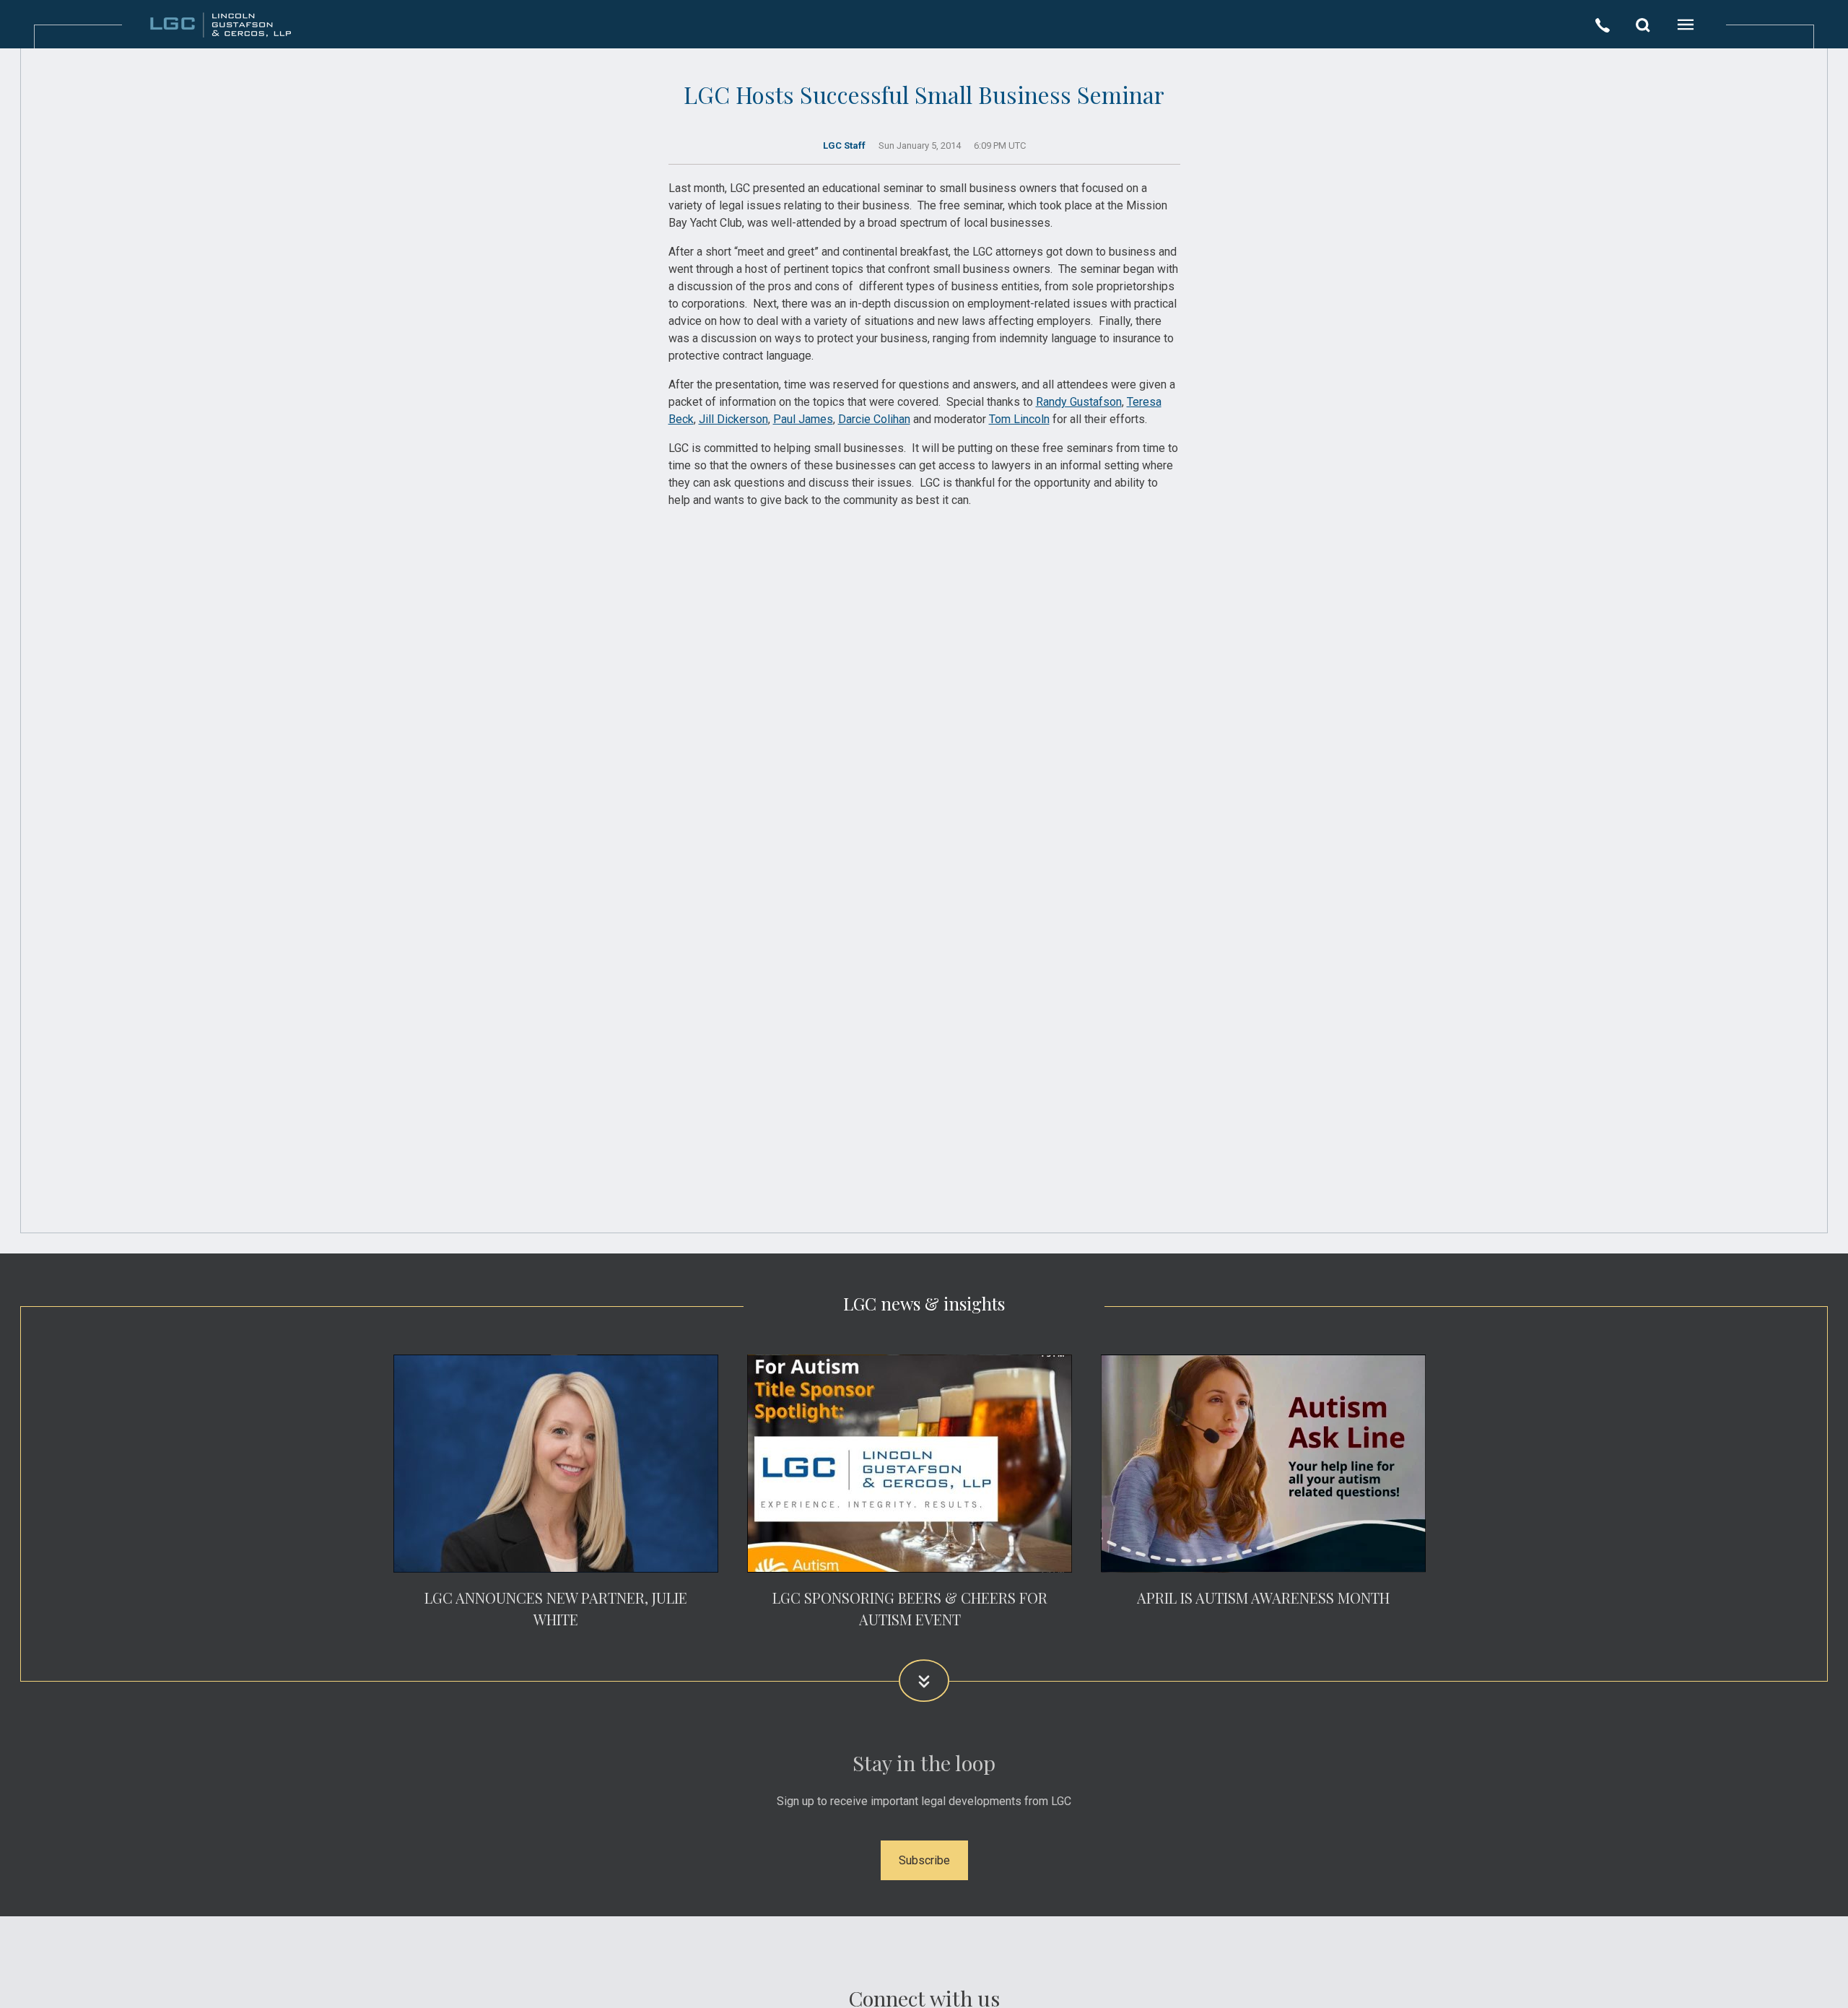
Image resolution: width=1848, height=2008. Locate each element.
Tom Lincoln (1019, 419)
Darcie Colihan (874, 419)
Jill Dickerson (733, 419)
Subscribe (924, 1860)
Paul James (803, 419)
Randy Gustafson (1079, 402)
